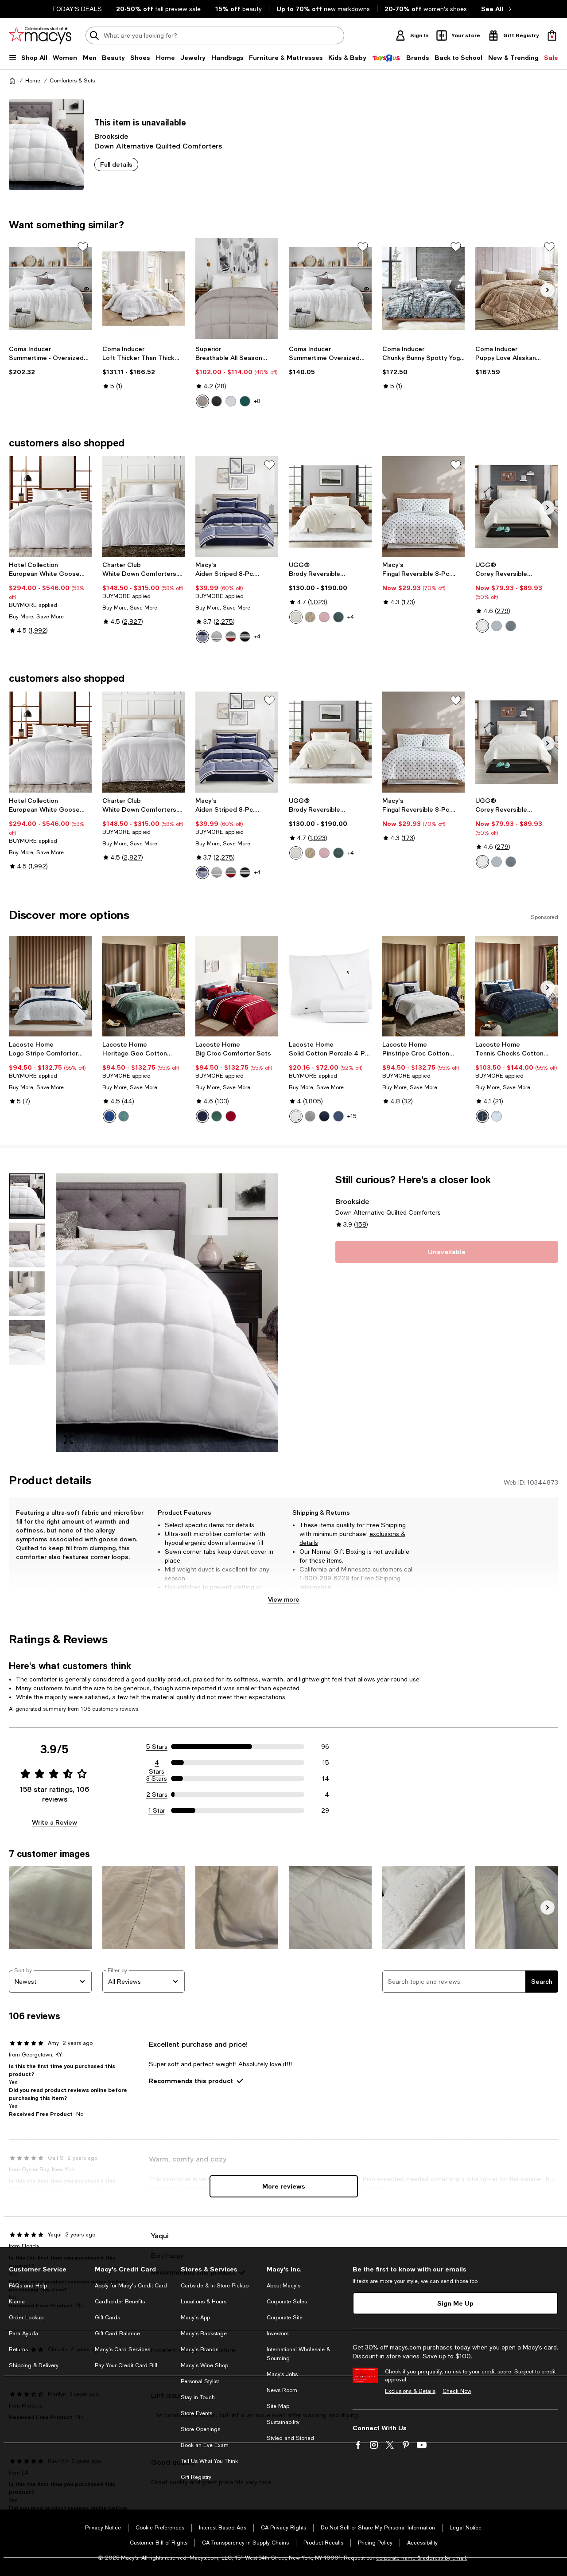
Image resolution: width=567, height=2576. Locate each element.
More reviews (284, 2186)
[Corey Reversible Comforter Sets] (517, 507)
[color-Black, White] (245, 637)
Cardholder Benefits (120, 2302)
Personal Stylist (200, 2381)
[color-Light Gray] (217, 637)
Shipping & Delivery (34, 2365)
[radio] (202, 401)
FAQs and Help (28, 2286)
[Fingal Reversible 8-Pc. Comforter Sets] (424, 507)
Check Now (457, 2391)
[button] (144, 1313)
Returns (18, 2349)
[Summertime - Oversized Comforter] (50, 289)
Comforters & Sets (72, 81)
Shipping (396, 1596)
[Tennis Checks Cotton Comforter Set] (517, 986)
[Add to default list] (83, 247)
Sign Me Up (455, 2303)
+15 (352, 1116)
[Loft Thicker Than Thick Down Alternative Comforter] (144, 289)
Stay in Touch (198, 2397)
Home (33, 81)
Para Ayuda (23, 2334)
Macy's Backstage (204, 2334)
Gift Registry (196, 2477)
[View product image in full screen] (68, 1439)
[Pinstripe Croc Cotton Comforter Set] (424, 986)
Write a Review (54, 1822)
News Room (282, 2390)
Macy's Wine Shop (204, 2365)
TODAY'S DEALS (77, 9)
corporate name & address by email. (422, 2558)
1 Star (157, 1810)
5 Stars (157, 1747)
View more (284, 1599)
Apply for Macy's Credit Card (131, 2286)
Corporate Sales (287, 2302)
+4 (257, 637)
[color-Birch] (310, 617)
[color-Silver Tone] (202, 401)
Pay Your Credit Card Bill (126, 2365)
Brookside (111, 136)
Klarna (17, 2302)
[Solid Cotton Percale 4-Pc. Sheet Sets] (330, 986)
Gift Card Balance (117, 2334)
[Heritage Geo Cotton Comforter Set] (144, 986)
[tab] (27, 1196)
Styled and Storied (290, 2438)
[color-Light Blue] (497, 1116)
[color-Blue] (202, 637)
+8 (257, 401)
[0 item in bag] (552, 35)
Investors (278, 2334)
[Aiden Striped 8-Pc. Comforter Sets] (237, 507)
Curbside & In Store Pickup (215, 2286)
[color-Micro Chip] (310, 1116)
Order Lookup (26, 2318)
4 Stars (157, 1763)
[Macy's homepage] (12, 81)
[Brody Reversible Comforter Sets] (330, 507)
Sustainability (283, 2422)
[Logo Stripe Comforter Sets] (50, 986)
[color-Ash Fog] (511, 626)
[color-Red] (231, 1116)
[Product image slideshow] (167, 1313)
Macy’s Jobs (282, 2374)
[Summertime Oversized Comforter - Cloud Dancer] (330, 289)
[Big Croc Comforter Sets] (237, 986)
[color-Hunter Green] (245, 401)
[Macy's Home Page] (40, 35)
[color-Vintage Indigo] (338, 1116)
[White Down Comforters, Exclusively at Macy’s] (144, 507)
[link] (50, 360)
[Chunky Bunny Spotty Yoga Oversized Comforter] (424, 289)
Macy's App (195, 2318)
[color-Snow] (296, 617)
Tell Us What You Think (209, 2461)
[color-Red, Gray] (231, 637)
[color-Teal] (338, 617)
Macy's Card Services (122, 2349)
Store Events (196, 2413)
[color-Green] (124, 1116)
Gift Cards (107, 2318)
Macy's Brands (200, 2349)
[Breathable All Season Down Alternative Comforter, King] (237, 289)
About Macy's (283, 2286)
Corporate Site (285, 2318)
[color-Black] (217, 401)
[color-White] (231, 401)
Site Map (278, 2406)
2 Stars (157, 1794)
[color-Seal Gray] (497, 626)
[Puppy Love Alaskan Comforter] (517, 289)
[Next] (548, 290)
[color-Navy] (109, 1116)
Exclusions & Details (410, 2391)
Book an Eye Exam (205, 2445)
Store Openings (200, 2429)
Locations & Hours (204, 2302)
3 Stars (157, 1779)
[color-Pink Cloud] (324, 617)
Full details (116, 164)
